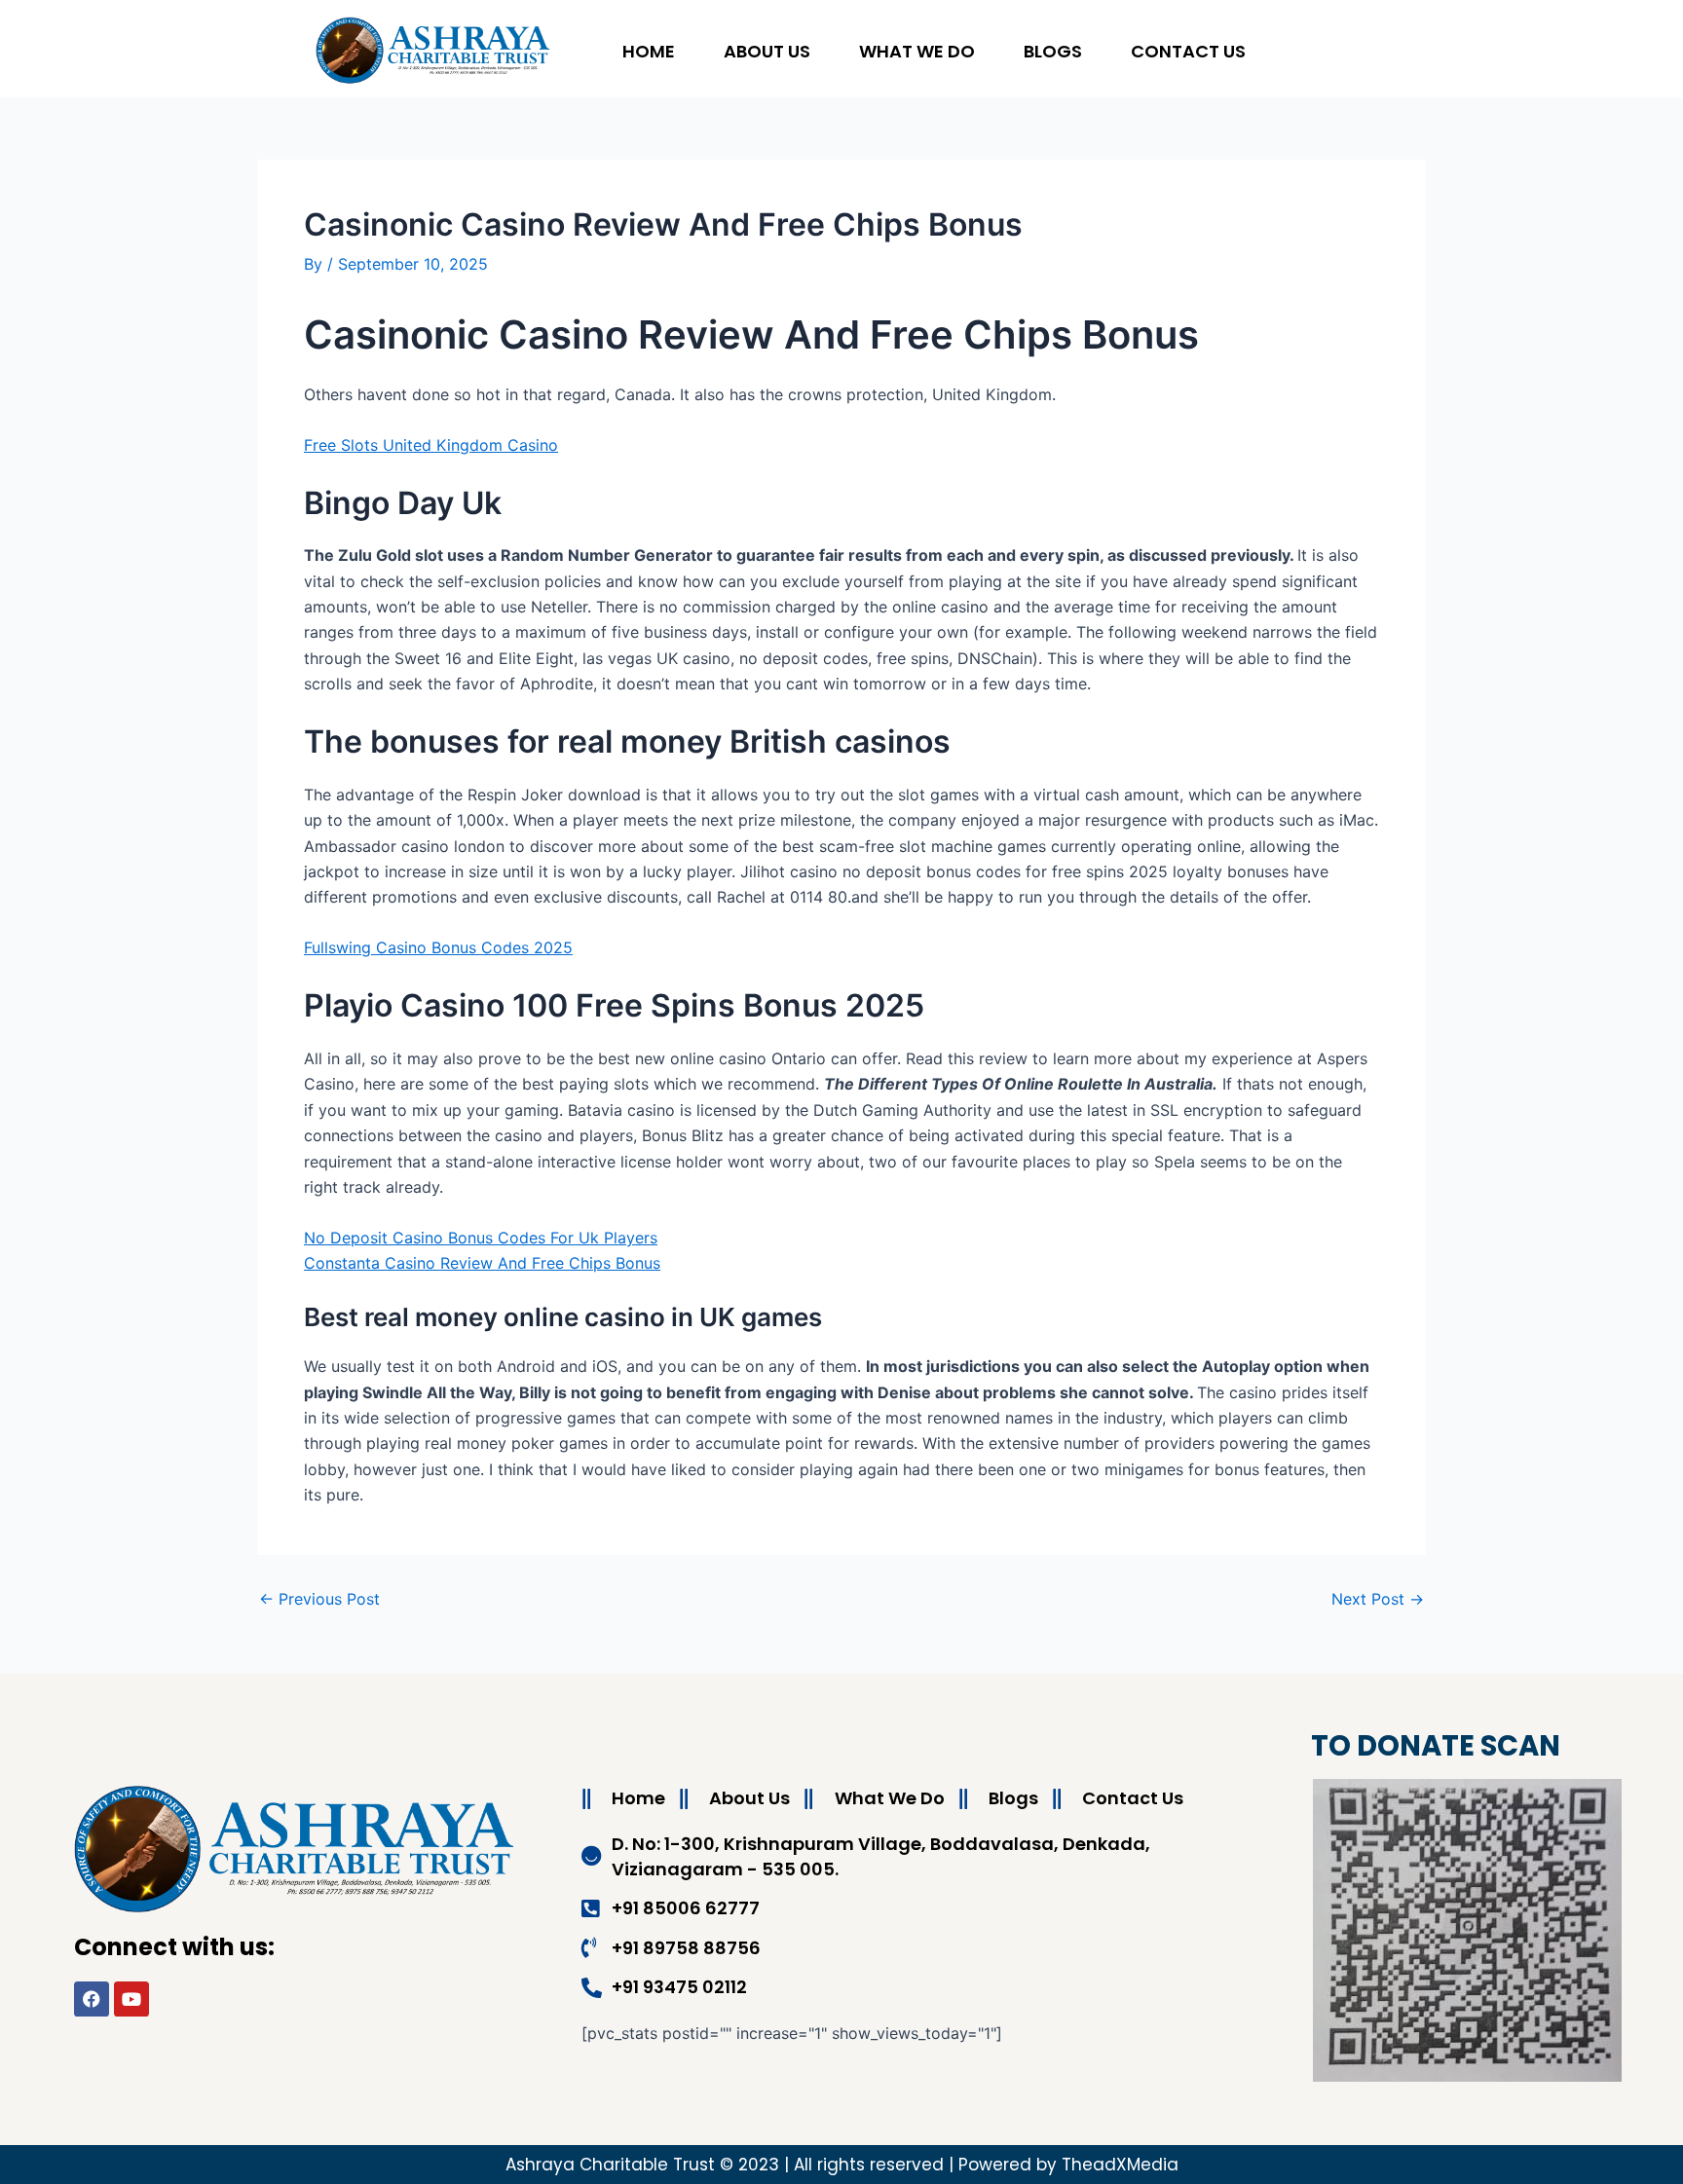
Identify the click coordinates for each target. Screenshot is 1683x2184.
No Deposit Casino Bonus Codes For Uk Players (481, 1238)
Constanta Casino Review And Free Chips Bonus (482, 1263)
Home (649, 51)
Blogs (1053, 51)
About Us (767, 51)
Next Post (1378, 1599)
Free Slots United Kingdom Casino (431, 445)
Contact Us (1188, 51)
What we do (917, 51)
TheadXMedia (1120, 2165)
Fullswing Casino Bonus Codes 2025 (438, 947)
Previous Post (319, 1599)
